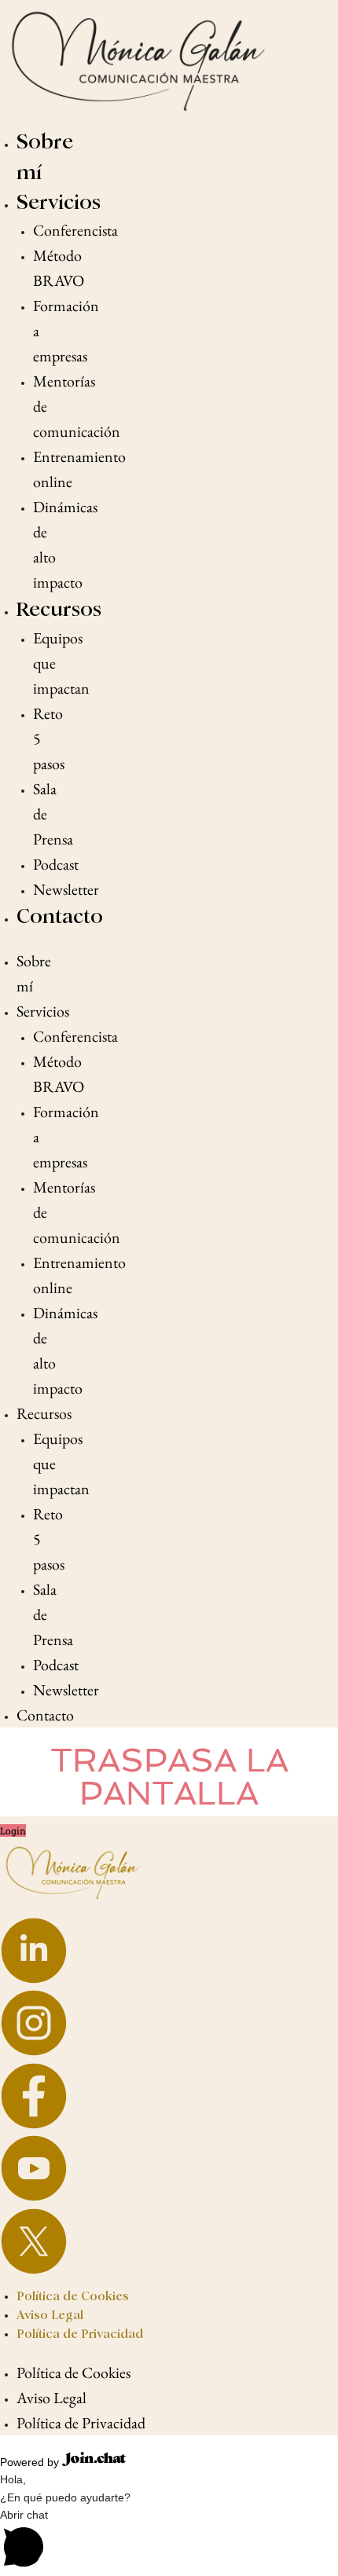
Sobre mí (34, 973)
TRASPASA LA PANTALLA (169, 1777)
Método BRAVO (59, 268)
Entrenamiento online (79, 469)
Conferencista (75, 230)
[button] (169, 2541)
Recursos (59, 609)
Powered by (31, 2462)
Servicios (59, 202)
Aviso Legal (50, 2315)
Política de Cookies (73, 2296)
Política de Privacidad (80, 2334)
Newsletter (66, 889)
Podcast (56, 864)
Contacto (60, 916)
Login (13, 1830)
